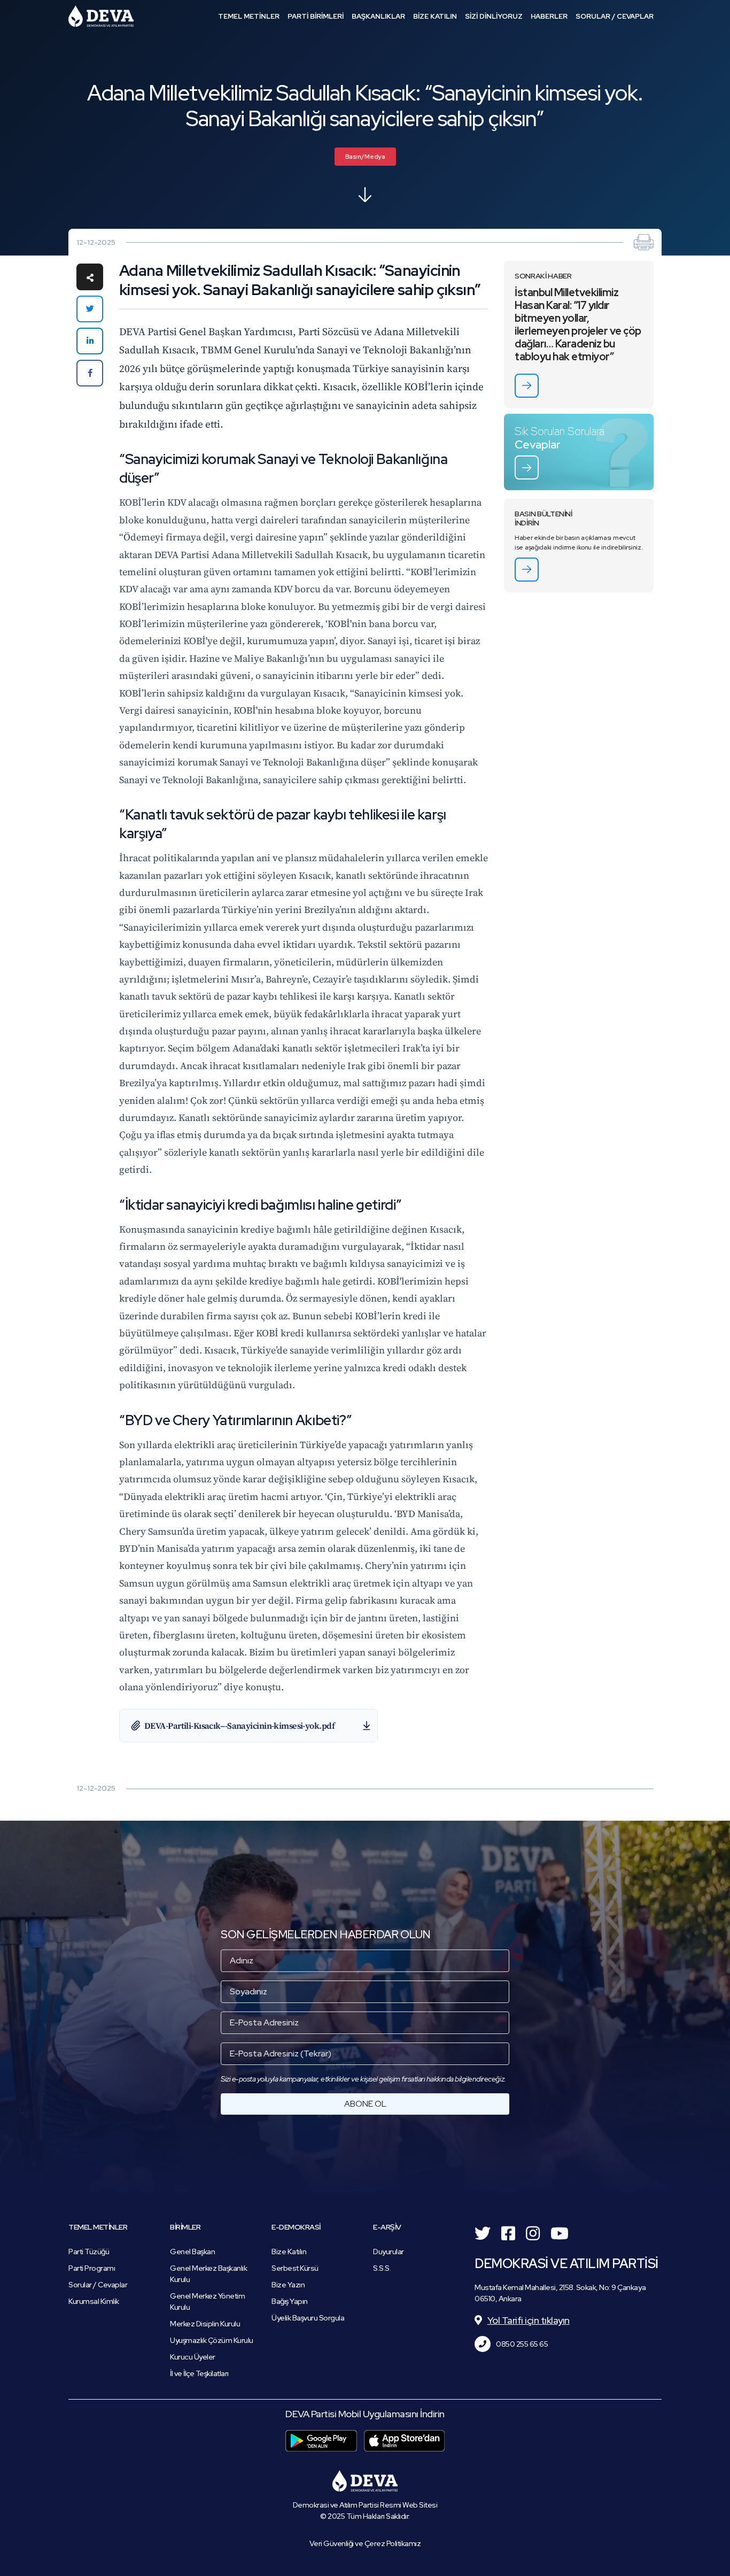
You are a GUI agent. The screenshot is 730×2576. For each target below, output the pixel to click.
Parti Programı (92, 2268)
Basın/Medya (365, 157)
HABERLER (549, 16)
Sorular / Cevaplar (98, 2285)
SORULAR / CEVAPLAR (615, 16)
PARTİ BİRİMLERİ (316, 16)
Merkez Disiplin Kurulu (205, 2324)
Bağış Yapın (290, 2301)
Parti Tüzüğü (89, 2252)
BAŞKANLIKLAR (378, 16)
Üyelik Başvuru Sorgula (308, 2318)
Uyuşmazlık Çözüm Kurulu (212, 2340)
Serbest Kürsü (295, 2268)
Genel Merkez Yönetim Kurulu (207, 2302)
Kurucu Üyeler (193, 2357)
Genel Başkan (192, 2252)
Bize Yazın (288, 2285)
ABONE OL (365, 2104)
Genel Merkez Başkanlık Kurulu (208, 2274)
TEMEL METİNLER (249, 16)
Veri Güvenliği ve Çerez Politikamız (365, 2543)
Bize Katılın (289, 2252)
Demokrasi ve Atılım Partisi (101, 16)
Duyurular (389, 2252)
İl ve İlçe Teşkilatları (199, 2373)
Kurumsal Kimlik (94, 2301)
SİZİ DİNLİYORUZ (494, 16)
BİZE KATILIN (435, 16)
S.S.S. (382, 2268)
